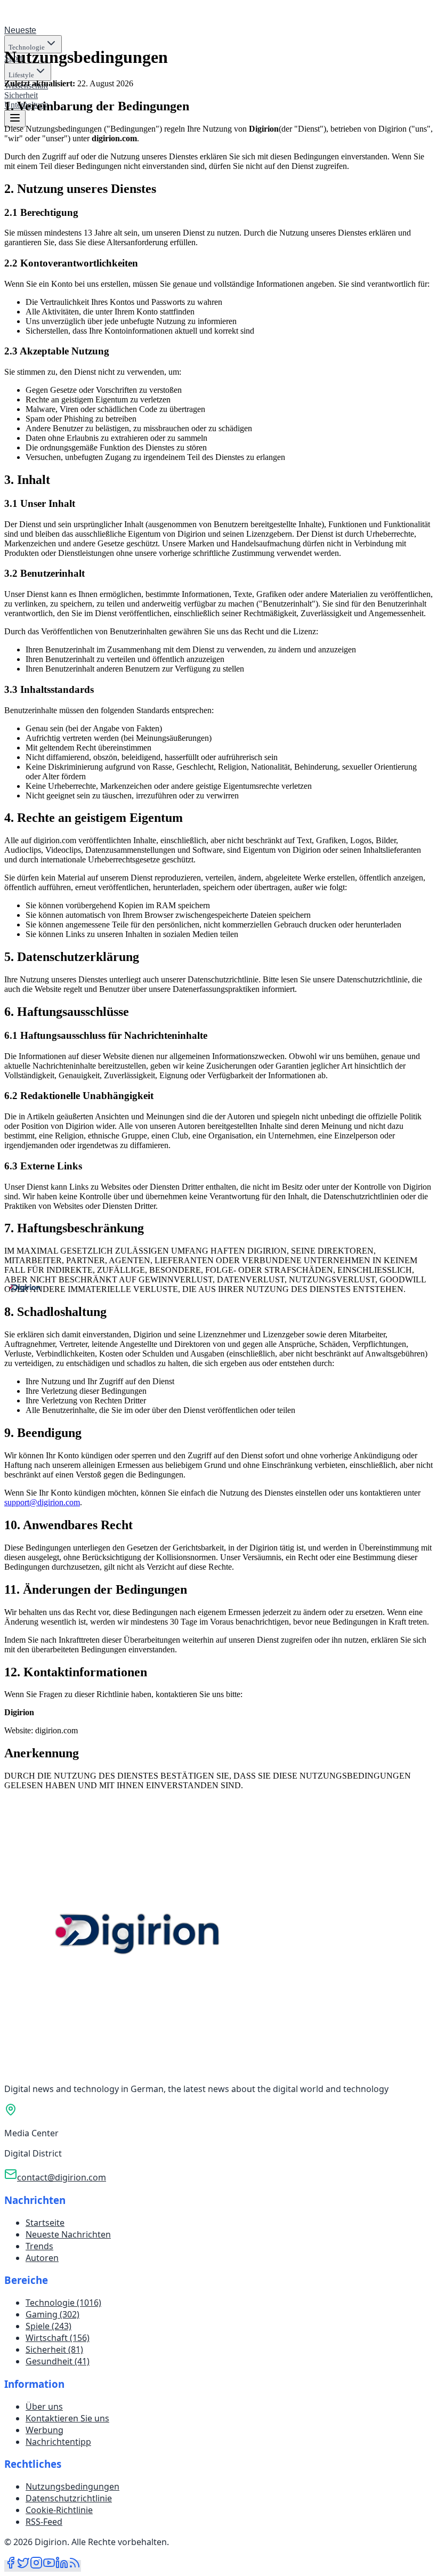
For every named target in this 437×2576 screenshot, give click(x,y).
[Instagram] (36, 2566)
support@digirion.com (42, 1502)
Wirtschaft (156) (58, 2338)
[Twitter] (23, 2566)
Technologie (27, 47)
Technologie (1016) (63, 2303)
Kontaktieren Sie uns (67, 2418)
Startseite (45, 2223)
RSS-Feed (44, 2522)
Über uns (44, 2407)
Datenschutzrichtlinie (69, 2498)
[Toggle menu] (15, 119)
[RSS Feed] (75, 2566)
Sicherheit (21, 95)
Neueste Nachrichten (68, 2234)
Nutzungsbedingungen (72, 2486)
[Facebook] (11, 2566)
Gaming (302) (52, 2314)
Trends (39, 2246)
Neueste (20, 30)
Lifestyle (21, 75)
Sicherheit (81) (54, 2349)
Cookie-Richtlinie (59, 2510)
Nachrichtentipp (58, 2442)
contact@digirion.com (62, 2177)
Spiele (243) (48, 2326)
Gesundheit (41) (58, 2361)
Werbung (44, 2430)
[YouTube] (49, 2566)
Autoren (42, 2258)
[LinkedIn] (62, 2566)
